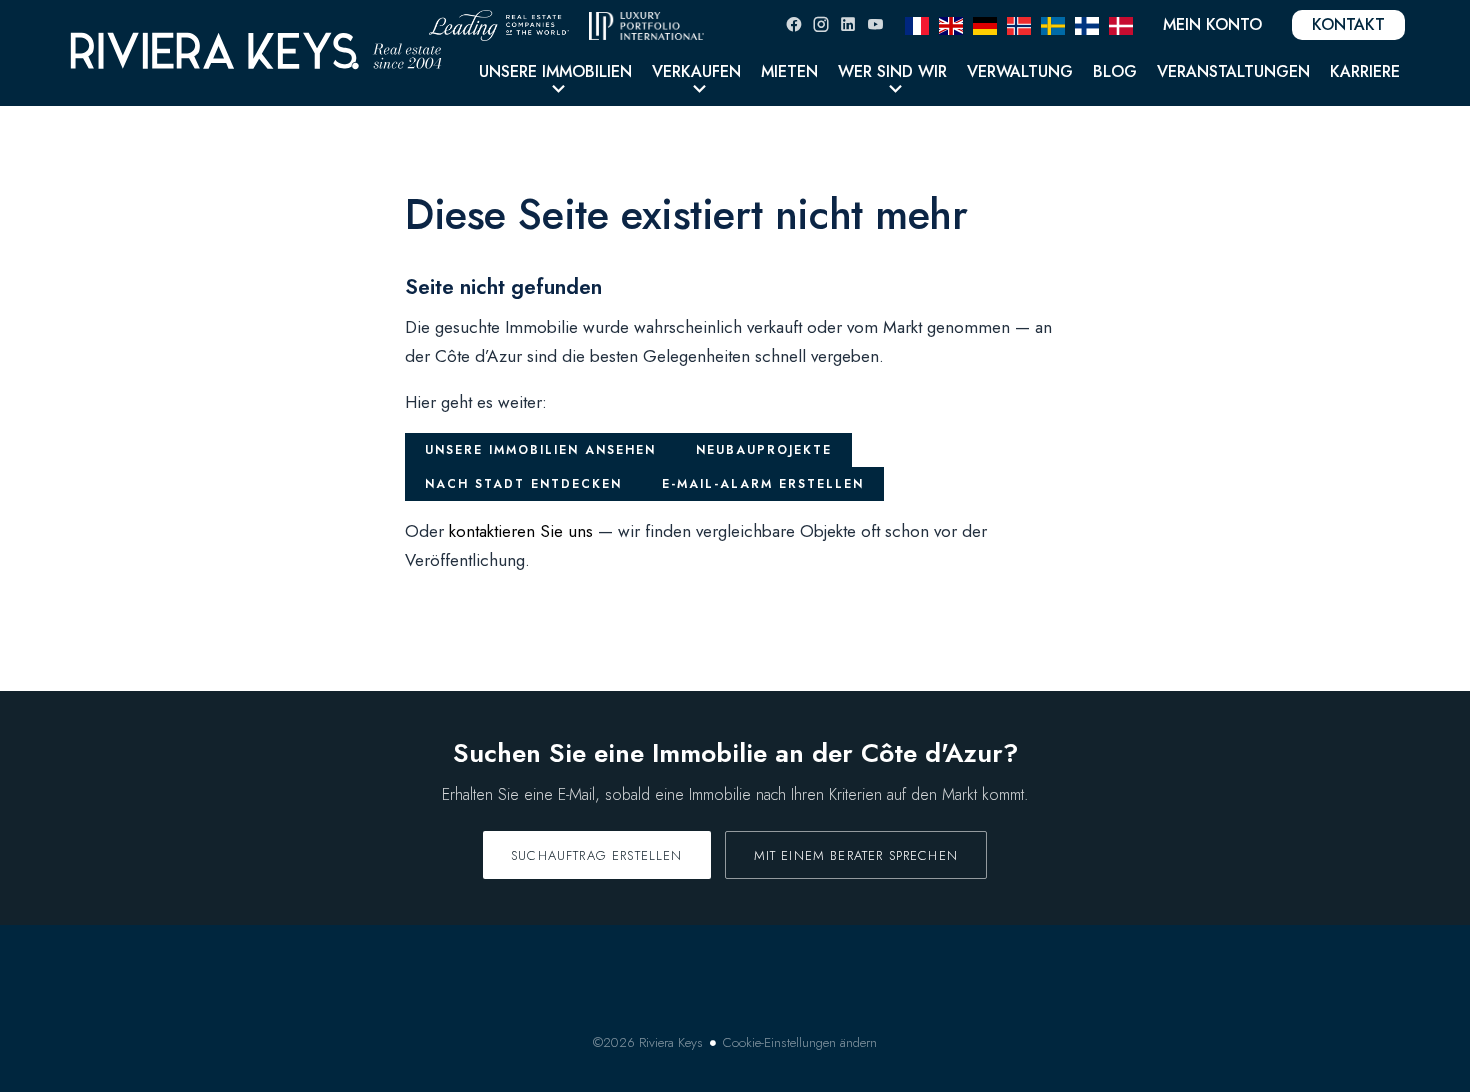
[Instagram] (821, 24)
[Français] (917, 24)
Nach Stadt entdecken (523, 484)
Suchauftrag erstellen (597, 855)
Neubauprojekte (764, 450)
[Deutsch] (985, 24)
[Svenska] (1053, 24)
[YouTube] (875, 24)
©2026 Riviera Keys (648, 1042)
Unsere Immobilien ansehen (540, 450)
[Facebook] (794, 24)
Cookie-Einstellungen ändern (800, 1042)
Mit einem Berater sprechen (856, 855)
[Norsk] (1019, 24)
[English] (951, 24)
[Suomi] (1087, 24)
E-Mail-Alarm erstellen (763, 484)
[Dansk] (1121, 24)
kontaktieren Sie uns (521, 531)
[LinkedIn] (848, 24)
